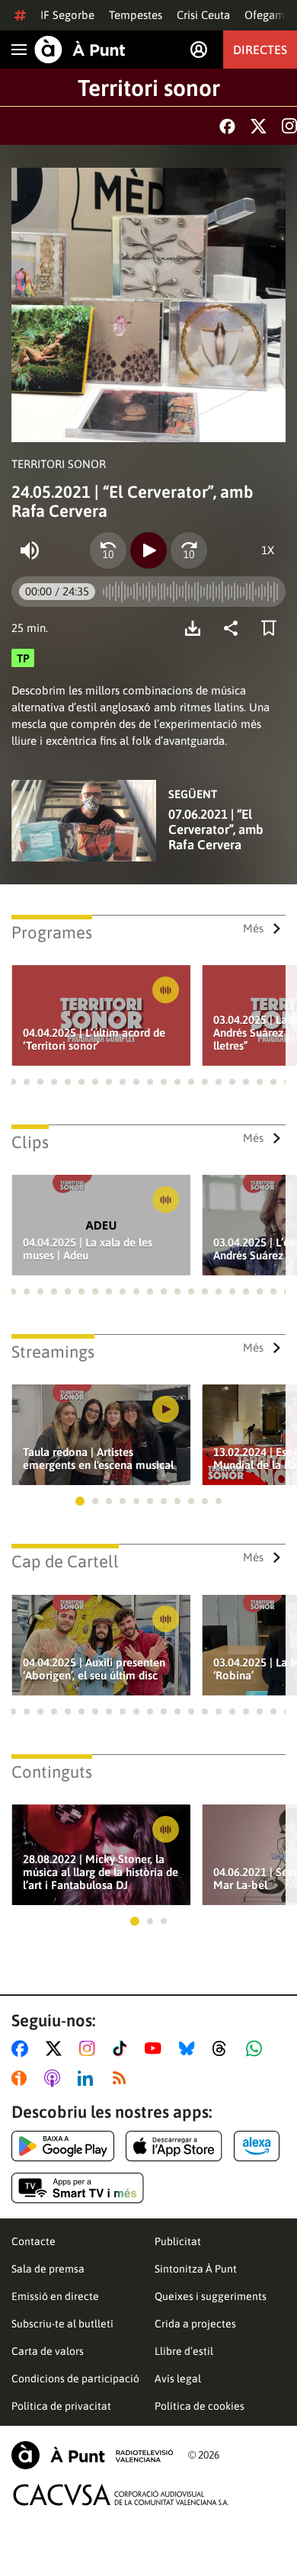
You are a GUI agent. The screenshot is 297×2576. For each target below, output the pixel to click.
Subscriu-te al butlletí (62, 2324)
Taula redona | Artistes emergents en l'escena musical (98, 1458)
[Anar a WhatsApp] (257, 2048)
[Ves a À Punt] (80, 50)
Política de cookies (200, 2406)
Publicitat (178, 2241)
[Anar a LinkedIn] (88, 2078)
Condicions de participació (75, 2379)
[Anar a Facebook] (23, 2048)
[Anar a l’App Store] (174, 2146)
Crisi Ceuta (203, 15)
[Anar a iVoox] (22, 2078)
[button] (13, 1082)
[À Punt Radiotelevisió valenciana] (92, 2455)
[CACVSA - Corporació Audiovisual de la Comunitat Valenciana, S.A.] (121, 2495)
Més (253, 928)
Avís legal (178, 2379)
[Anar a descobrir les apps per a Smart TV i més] (78, 2188)
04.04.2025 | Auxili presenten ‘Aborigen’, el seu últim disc (94, 1669)
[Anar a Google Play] (63, 2146)
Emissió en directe (55, 2296)
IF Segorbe (67, 15)
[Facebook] (227, 126)
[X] (259, 126)
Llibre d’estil (184, 2351)
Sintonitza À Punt (196, 2269)
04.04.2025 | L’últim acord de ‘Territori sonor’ (94, 1039)
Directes (260, 50)
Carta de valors (48, 2351)
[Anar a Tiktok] (123, 2048)
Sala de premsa (48, 2269)
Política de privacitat (61, 2406)
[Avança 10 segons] (189, 550)
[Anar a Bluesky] (190, 2048)
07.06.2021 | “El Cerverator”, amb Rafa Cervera (216, 829)
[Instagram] (289, 126)
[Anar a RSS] (123, 2078)
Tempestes (136, 15)
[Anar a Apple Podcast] (55, 2078)
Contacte (34, 2241)
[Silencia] (30, 550)
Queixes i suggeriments (211, 2296)
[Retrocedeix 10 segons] (108, 550)
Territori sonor (149, 88)
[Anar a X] (57, 2048)
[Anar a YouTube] (156, 2048)
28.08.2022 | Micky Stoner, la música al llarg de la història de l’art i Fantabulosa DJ (101, 1872)
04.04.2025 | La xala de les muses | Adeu (88, 1249)
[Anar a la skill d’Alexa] (257, 2146)
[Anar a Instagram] (90, 2048)
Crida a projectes (195, 2324)
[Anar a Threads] (224, 2048)
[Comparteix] (235, 628)
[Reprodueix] (148, 550)
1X (268, 550)
